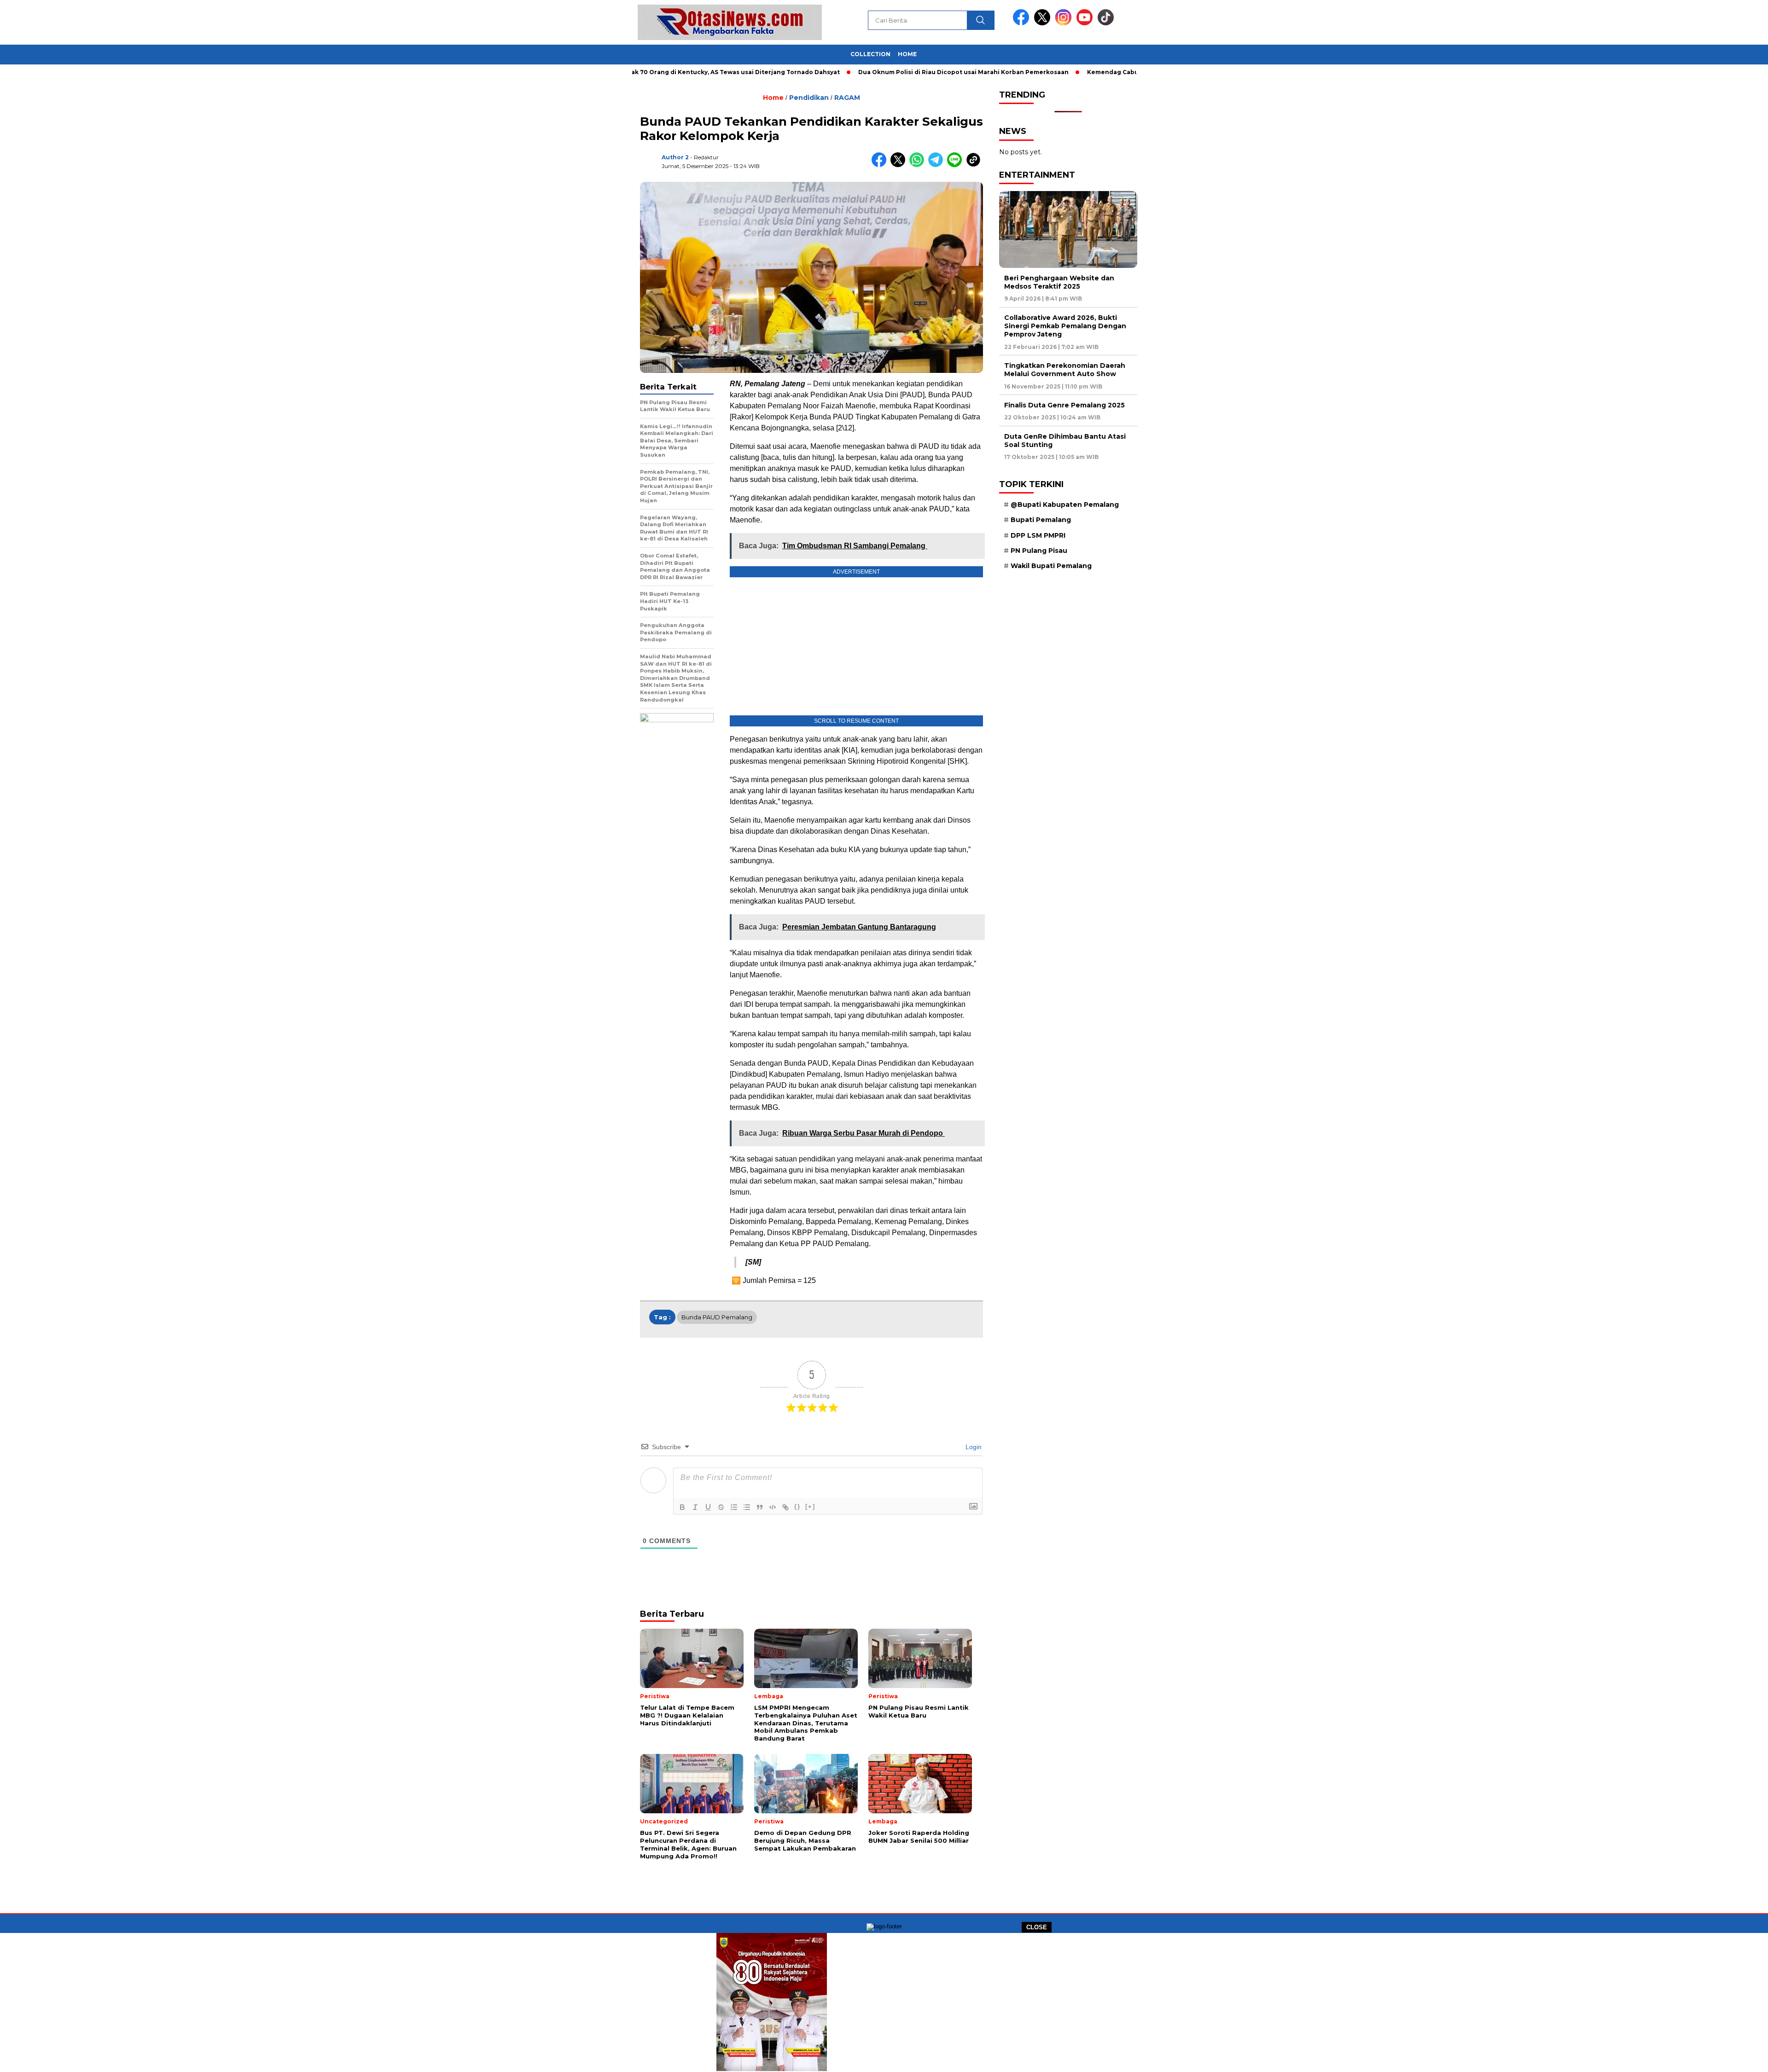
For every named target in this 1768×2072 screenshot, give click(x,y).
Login (973, 1447)
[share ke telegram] (938, 165)
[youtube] (1086, 23)
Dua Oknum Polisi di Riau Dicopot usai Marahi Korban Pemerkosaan (881, 72)
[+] (810, 1506)
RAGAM (847, 98)
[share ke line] (957, 165)
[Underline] (708, 1507)
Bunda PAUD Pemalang (717, 1317)
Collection (870, 54)
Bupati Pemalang (1041, 520)
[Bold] (682, 1507)
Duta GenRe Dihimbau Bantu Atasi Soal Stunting (1065, 441)
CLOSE (1037, 1927)
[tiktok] (1106, 23)
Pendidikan (809, 98)
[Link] (785, 1507)
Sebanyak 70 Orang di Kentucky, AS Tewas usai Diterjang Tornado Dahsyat (642, 72)
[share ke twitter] (900, 165)
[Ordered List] (734, 1507)
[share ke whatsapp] (919, 165)
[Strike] (721, 1507)
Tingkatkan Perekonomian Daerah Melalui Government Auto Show (1065, 370)
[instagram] (1065, 23)
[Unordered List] (747, 1507)
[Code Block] (773, 1507)
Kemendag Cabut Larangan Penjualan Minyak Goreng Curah (1099, 72)
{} (797, 1506)
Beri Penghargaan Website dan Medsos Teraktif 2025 (1059, 282)
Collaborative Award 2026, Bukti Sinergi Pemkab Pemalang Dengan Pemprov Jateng (1065, 326)
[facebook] (1023, 23)
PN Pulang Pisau (1039, 551)
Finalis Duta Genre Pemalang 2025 (1064, 405)
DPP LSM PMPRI (1038, 535)
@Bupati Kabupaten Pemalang (1065, 505)
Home (907, 54)
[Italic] (695, 1507)
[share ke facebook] (881, 165)
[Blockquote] (760, 1507)
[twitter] (1044, 23)
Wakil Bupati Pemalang (1051, 566)
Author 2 (675, 157)
